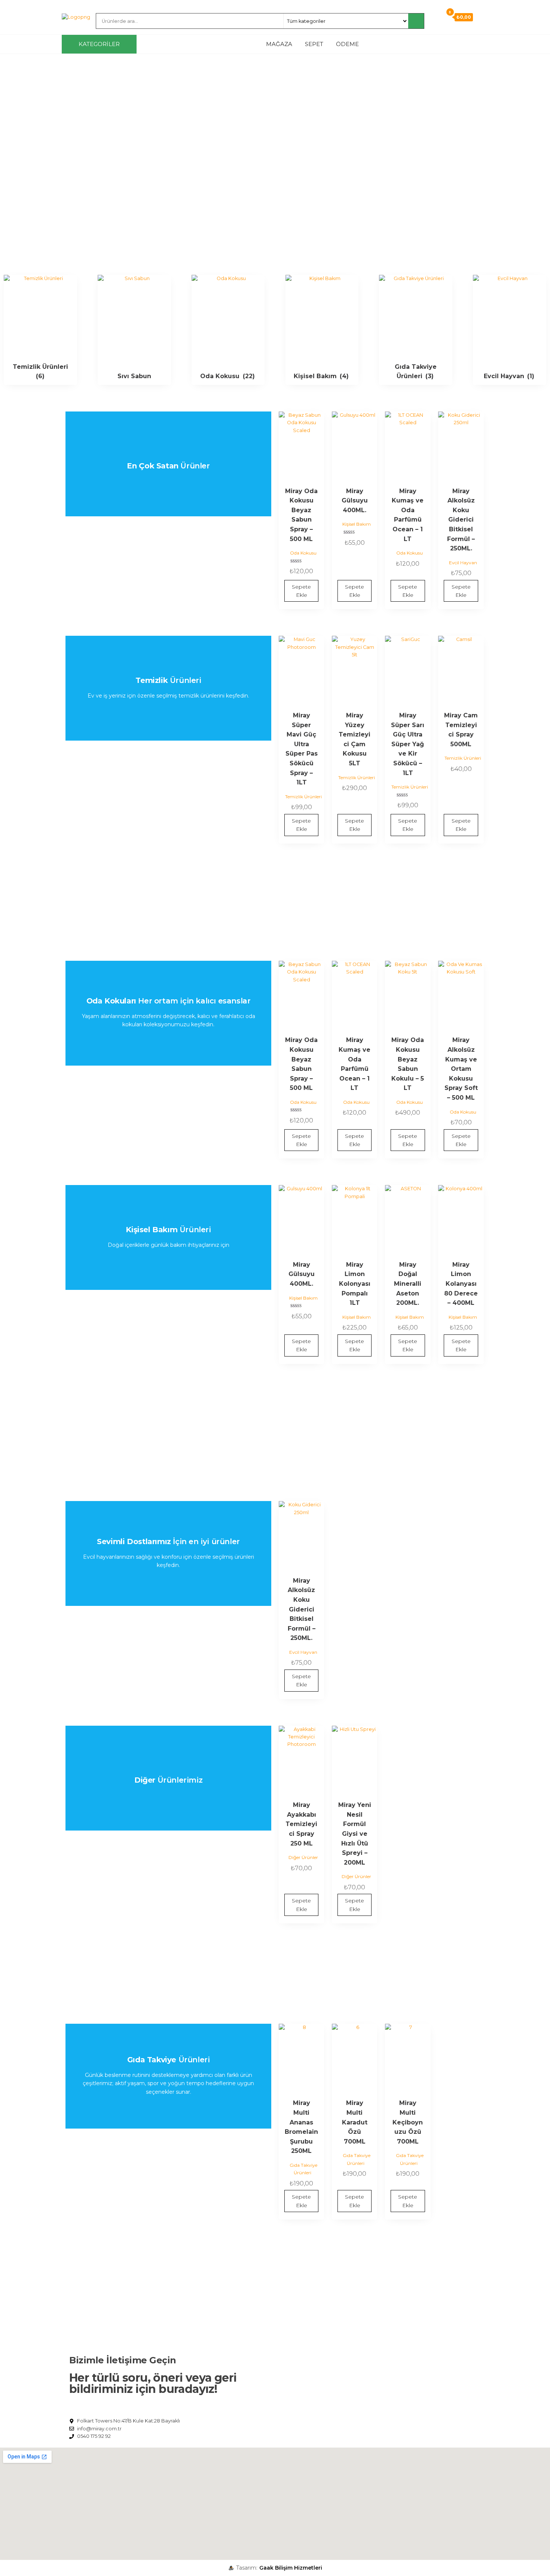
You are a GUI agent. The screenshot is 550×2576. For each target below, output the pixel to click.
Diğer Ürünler (303, 1857)
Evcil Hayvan (463, 563)
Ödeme (347, 44)
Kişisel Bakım (357, 524)
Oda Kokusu (303, 553)
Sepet (314, 44)
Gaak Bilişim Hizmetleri (291, 2568)
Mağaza (279, 44)
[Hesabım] (436, 17)
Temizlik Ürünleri (303, 797)
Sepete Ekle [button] (301, 591)
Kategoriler (99, 44)
